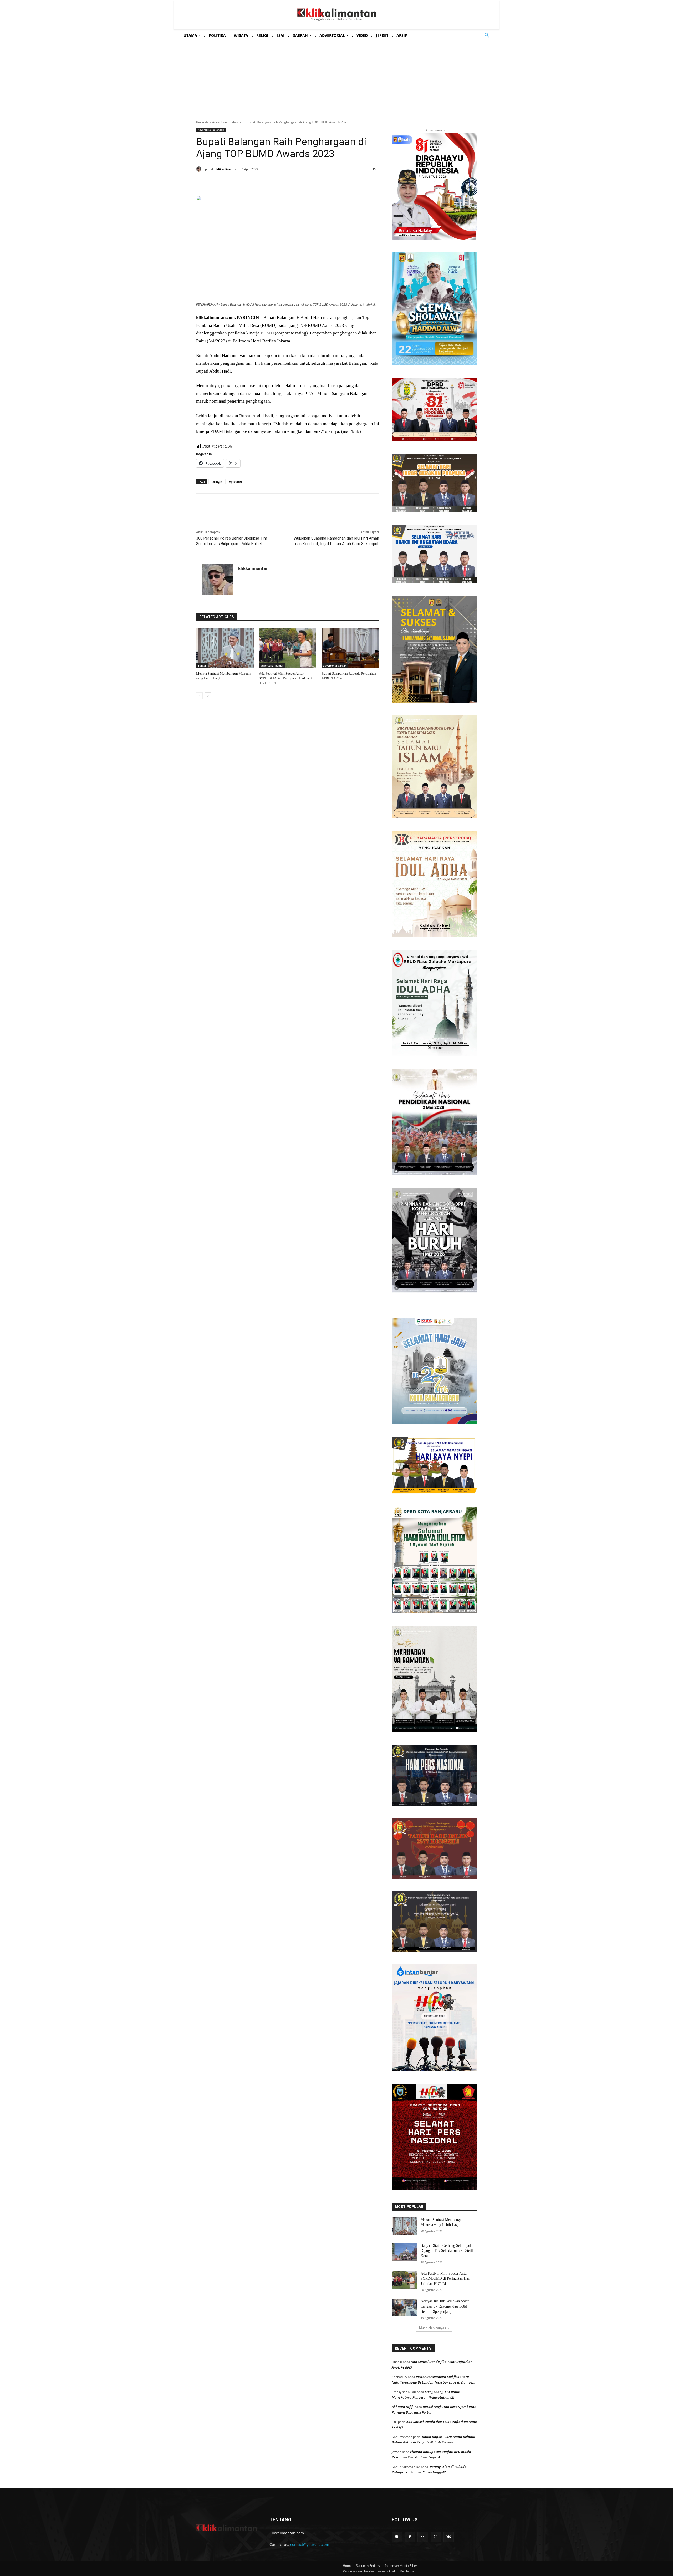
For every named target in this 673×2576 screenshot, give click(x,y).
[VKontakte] (449, 2537)
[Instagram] (436, 2537)
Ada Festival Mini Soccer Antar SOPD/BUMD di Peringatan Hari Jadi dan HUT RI (285, 678)
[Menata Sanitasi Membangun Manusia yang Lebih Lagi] (225, 648)
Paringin (216, 482)
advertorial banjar (272, 665)
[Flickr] (423, 2537)
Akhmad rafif (402, 2407)
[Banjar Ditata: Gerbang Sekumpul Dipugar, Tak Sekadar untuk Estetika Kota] (404, 2252)
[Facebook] (236, 182)
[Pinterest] (260, 182)
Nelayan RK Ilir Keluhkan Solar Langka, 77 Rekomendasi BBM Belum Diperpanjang (445, 2306)
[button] (487, 35)
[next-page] (208, 696)
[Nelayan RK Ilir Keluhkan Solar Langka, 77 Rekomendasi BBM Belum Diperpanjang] (404, 2308)
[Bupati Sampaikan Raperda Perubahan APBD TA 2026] (350, 648)
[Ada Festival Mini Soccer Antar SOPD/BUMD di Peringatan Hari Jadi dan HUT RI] (288, 648)
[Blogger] (397, 2537)
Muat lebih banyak (432, 2328)
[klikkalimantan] (200, 169)
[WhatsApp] (272, 182)
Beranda (202, 122)
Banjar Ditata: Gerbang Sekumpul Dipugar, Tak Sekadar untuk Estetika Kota (448, 2251)
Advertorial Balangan (228, 122)
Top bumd (235, 482)
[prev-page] (199, 696)
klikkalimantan (227, 169)
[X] (248, 182)
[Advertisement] (336, 75)
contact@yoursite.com (310, 2545)
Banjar (202, 665)
